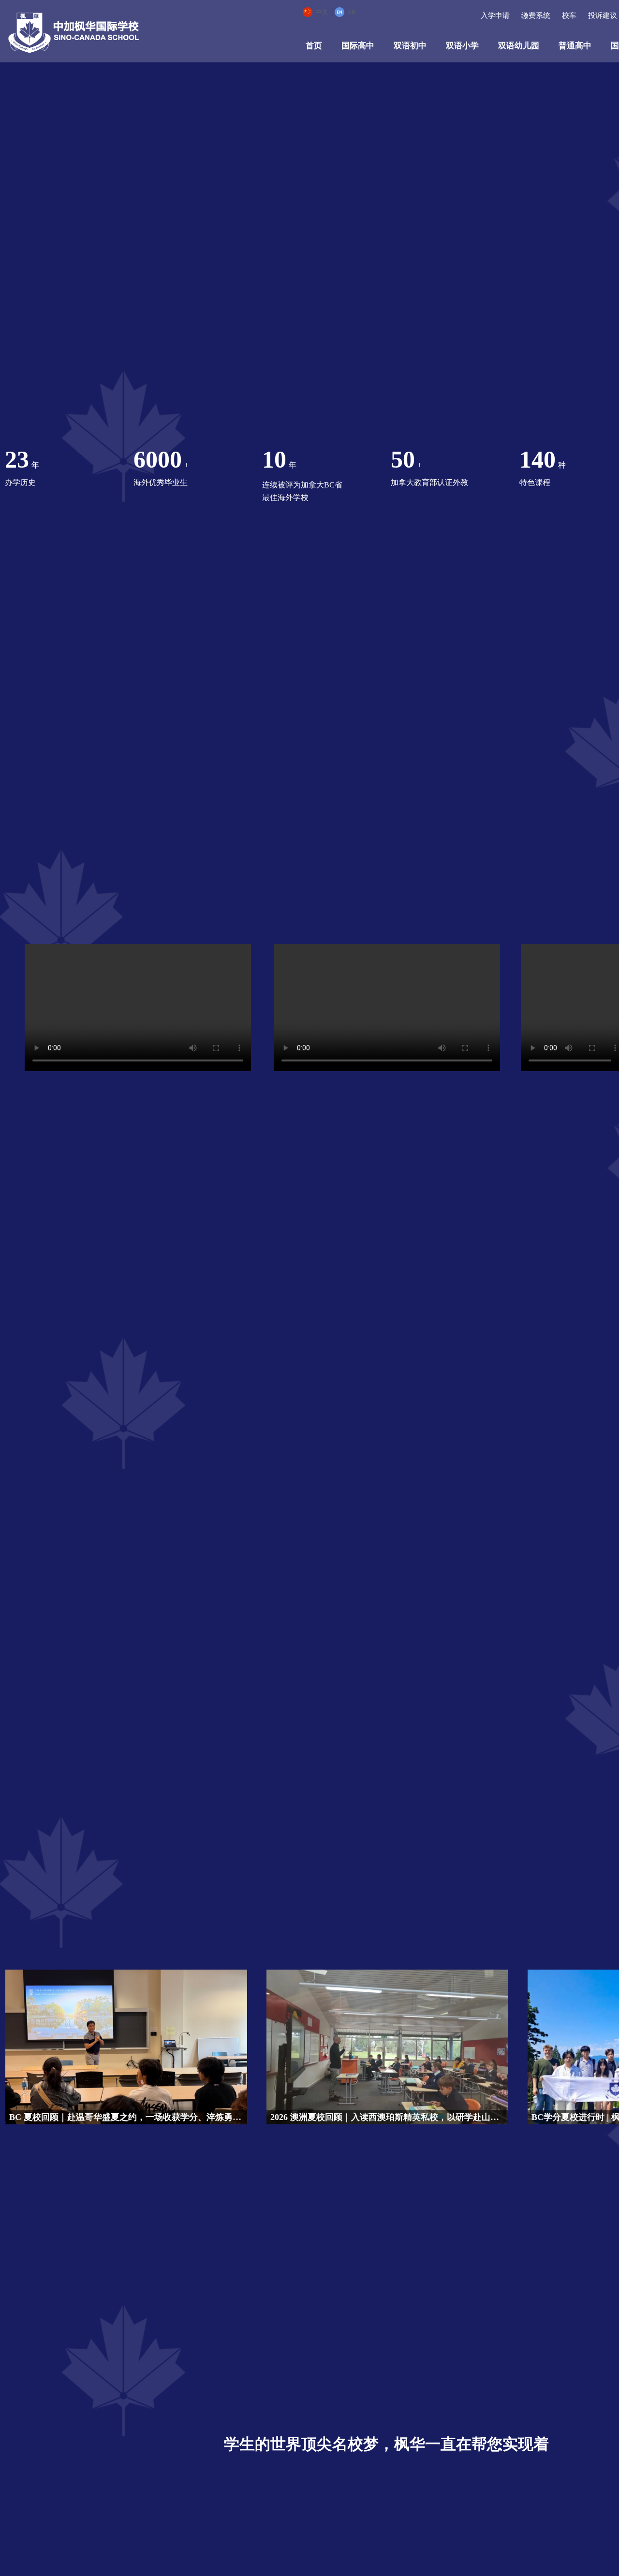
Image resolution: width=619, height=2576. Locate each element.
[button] (605, 12)
